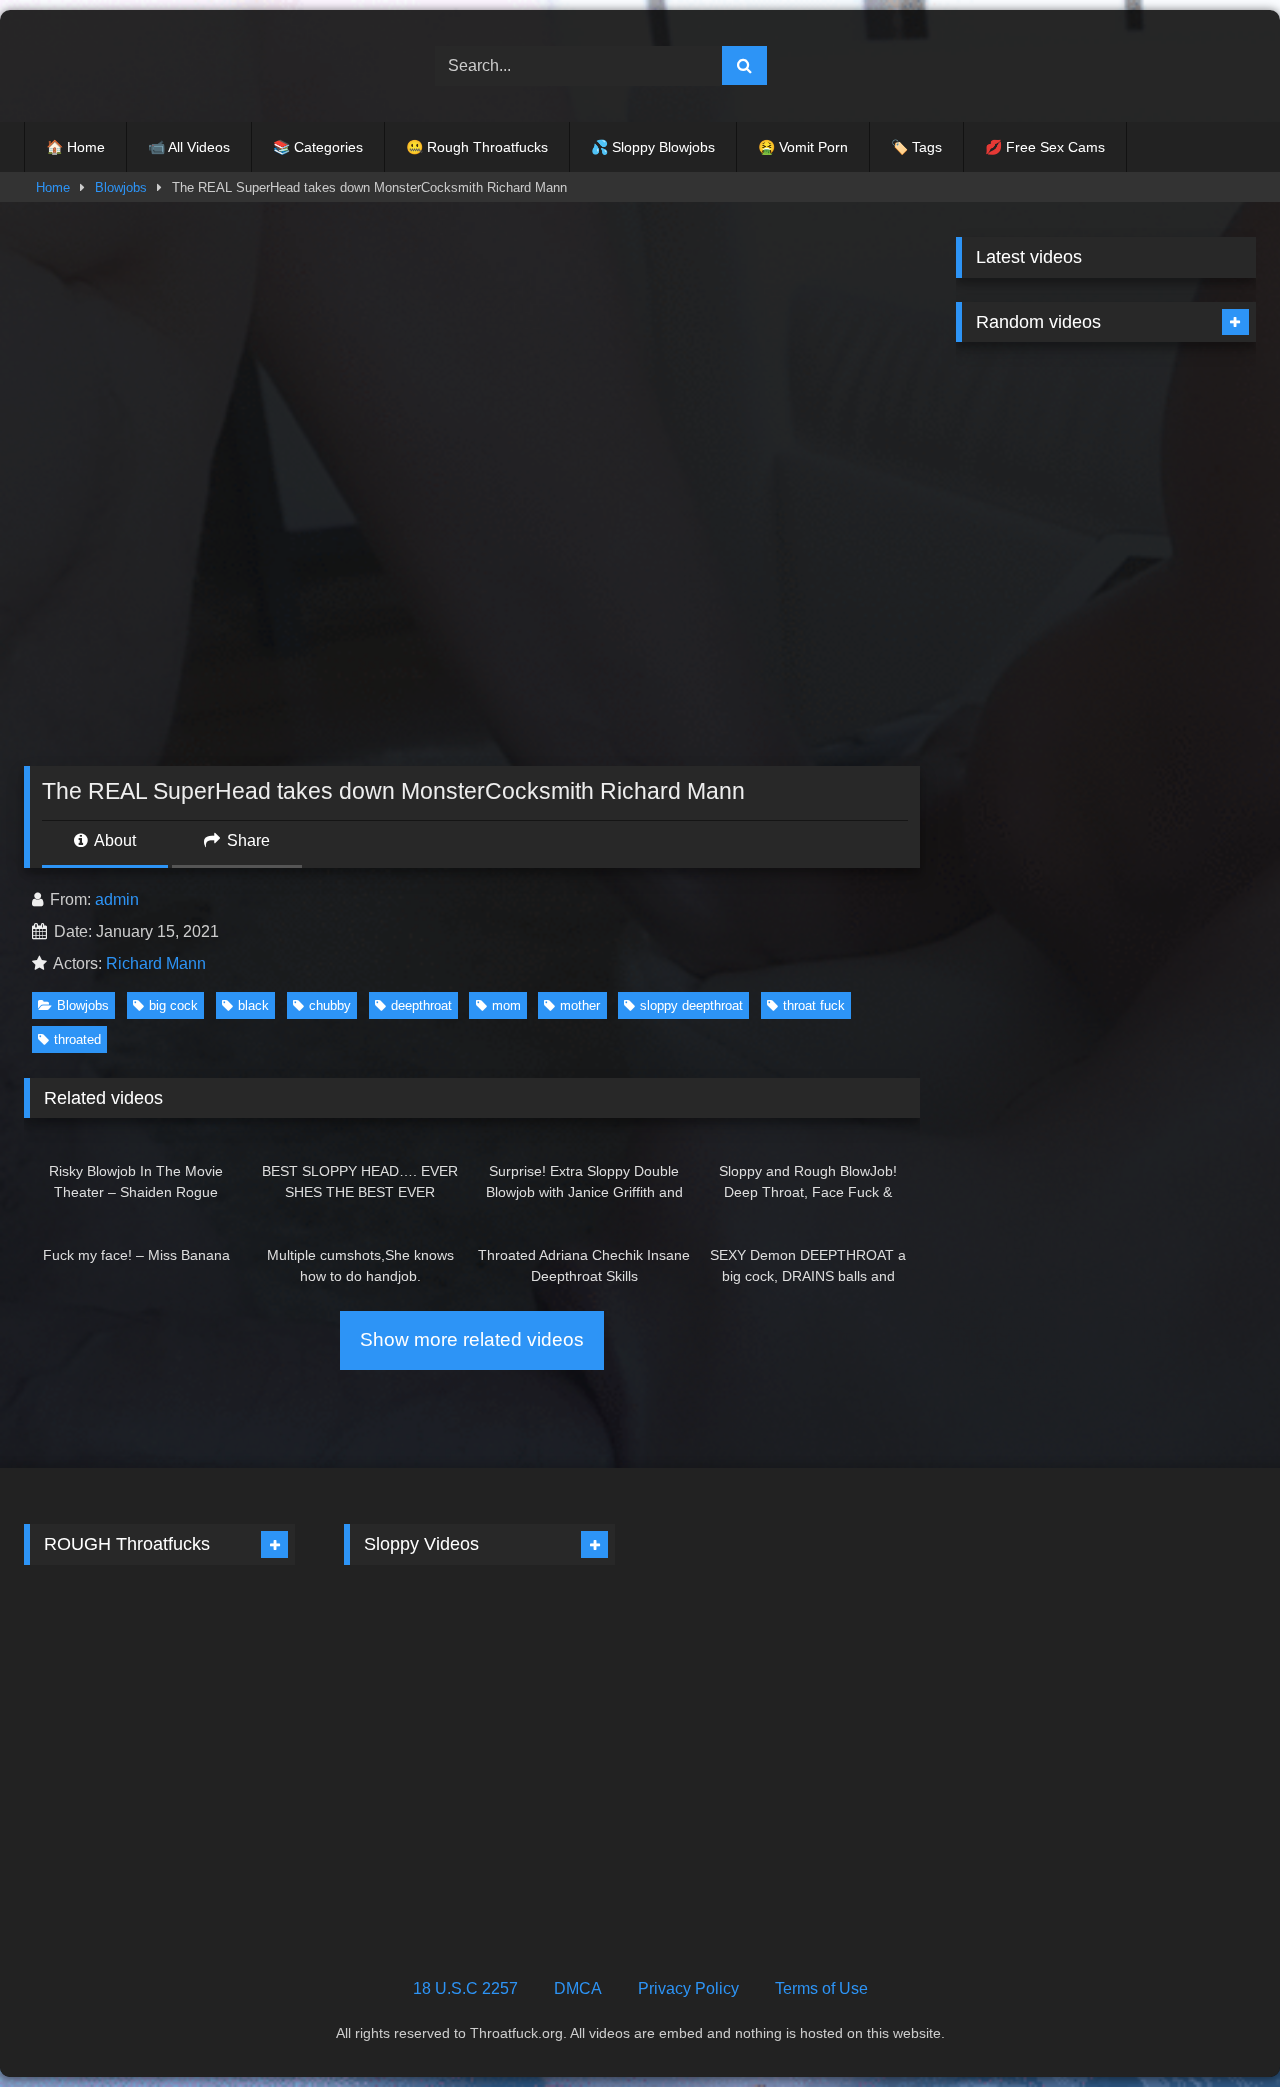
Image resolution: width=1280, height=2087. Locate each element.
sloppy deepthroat (691, 1005)
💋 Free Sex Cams (1045, 147)
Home (53, 187)
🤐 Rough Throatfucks (477, 147)
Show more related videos (472, 1339)
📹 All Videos (189, 147)
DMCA (578, 1988)
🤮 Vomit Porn (803, 147)
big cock (173, 1005)
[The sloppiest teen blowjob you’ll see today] (1028, 437)
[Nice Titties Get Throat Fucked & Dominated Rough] (89, 1822)
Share (246, 840)
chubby (330, 1005)
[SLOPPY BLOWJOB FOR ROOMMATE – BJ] (1183, 600)
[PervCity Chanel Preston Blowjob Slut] (1028, 763)
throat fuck (814, 1005)
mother (580, 1005)
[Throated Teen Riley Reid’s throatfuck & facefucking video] (230, 1659)
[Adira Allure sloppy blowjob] (550, 1822)
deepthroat (421, 1005)
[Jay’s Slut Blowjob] (409, 1822)
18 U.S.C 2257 (465, 1988)
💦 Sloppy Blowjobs (653, 147)
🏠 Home (75, 147)
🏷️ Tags (916, 147)
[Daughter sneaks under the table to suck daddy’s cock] (550, 1659)
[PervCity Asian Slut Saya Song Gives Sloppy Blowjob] (1183, 437)
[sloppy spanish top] (1028, 600)
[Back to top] (1218, 2027)
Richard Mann (156, 963)
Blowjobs (121, 187)
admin (117, 899)
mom (506, 1005)
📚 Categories (318, 147)
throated (77, 1039)
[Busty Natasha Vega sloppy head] (1183, 763)
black (253, 1005)
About (113, 840)
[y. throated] (89, 1659)
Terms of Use (821, 1988)
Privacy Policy (688, 1988)
